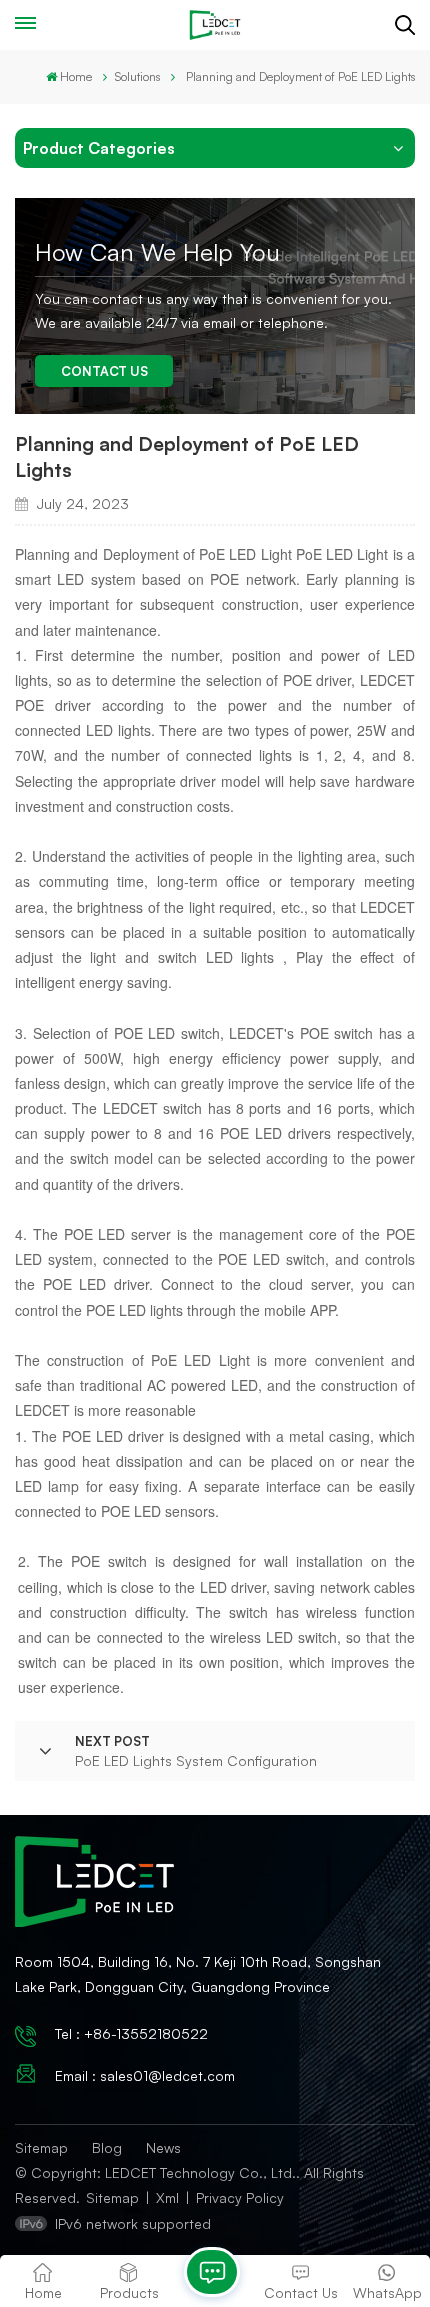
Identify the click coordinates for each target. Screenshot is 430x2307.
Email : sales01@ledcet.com (145, 2075)
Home (76, 76)
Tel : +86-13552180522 (131, 2033)
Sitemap (41, 2147)
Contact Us (104, 371)
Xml (167, 2197)
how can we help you (157, 252)
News (163, 2147)
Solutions (137, 76)
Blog (107, 2147)
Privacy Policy (240, 2197)
